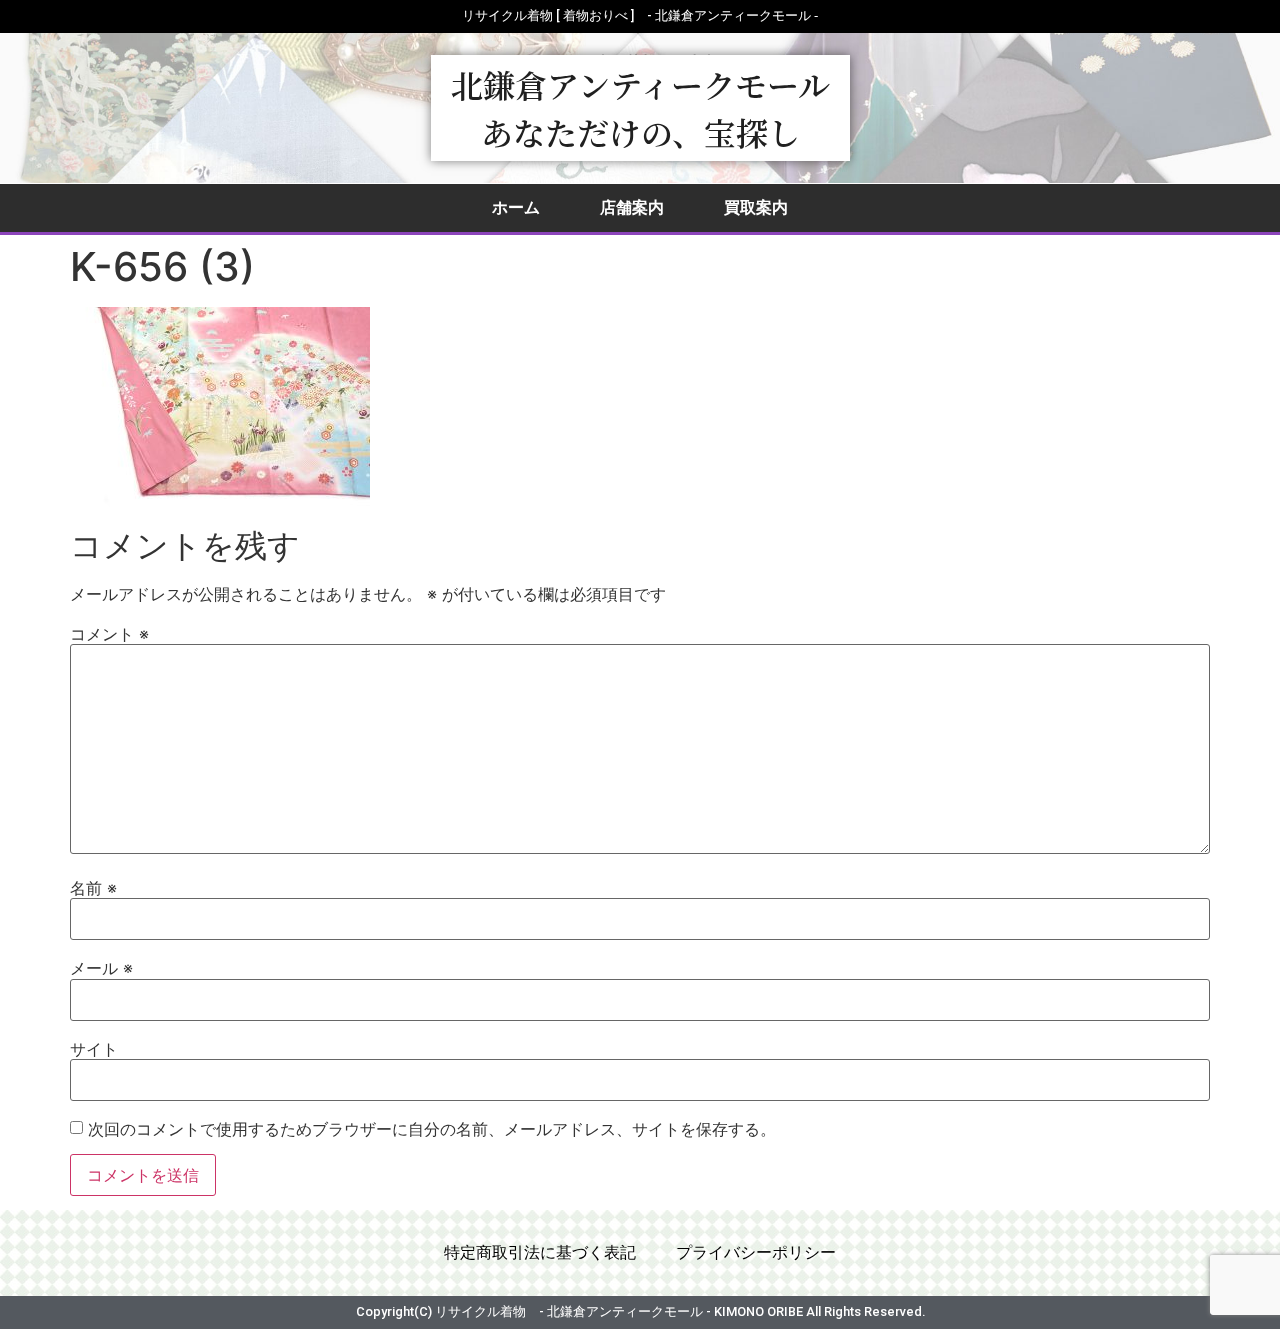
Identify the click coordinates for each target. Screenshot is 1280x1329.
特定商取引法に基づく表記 (540, 1252)
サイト (94, 1049)
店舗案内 (632, 207)
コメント (109, 634)
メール (101, 968)
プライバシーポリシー (756, 1252)
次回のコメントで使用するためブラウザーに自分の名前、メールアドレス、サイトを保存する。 (432, 1129)
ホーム (516, 207)
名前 (93, 888)
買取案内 (756, 207)
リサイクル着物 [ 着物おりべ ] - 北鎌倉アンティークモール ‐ (640, 15)
